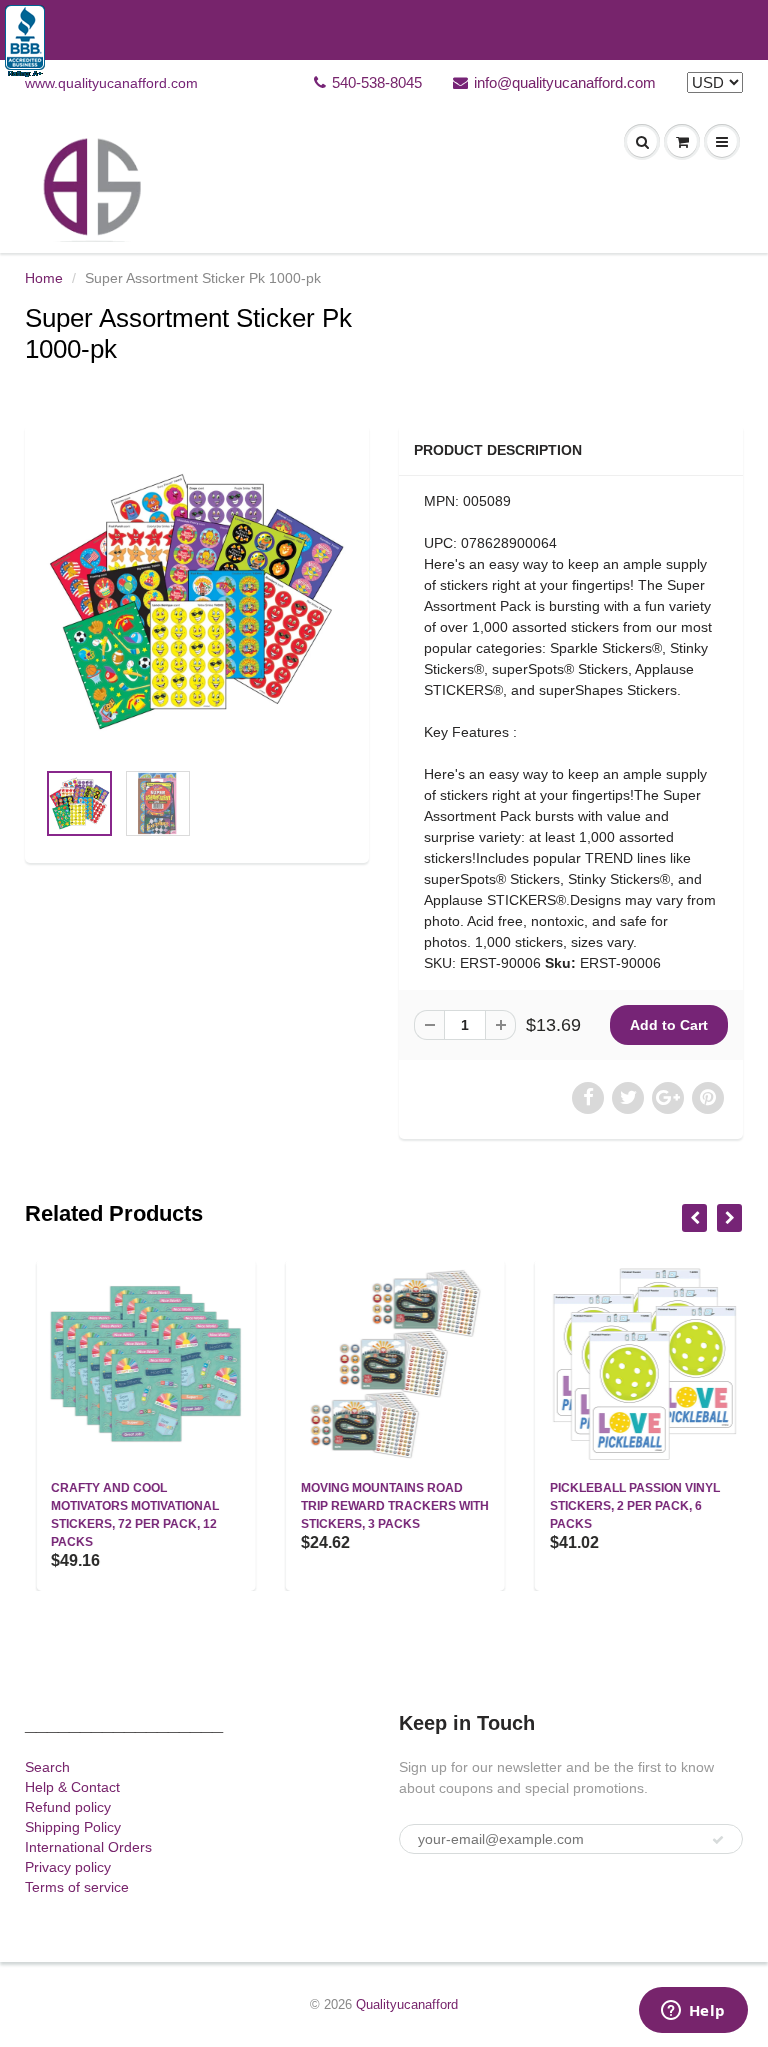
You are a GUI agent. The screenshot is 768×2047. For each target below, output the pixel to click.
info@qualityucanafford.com (565, 82)
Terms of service (77, 1887)
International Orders (88, 1847)
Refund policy (68, 1807)
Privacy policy (68, 1867)
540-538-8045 (377, 82)
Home (44, 278)
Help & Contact (72, 1787)
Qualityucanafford (407, 2004)
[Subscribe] (718, 1840)
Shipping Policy (73, 1827)
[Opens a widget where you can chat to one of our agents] (693, 2012)
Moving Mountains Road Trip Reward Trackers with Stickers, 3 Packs (383, 1506)
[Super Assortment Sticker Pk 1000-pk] (197, 602)
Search (47, 1767)
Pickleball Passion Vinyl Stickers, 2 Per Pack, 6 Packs (624, 1506)
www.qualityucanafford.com (111, 83)
